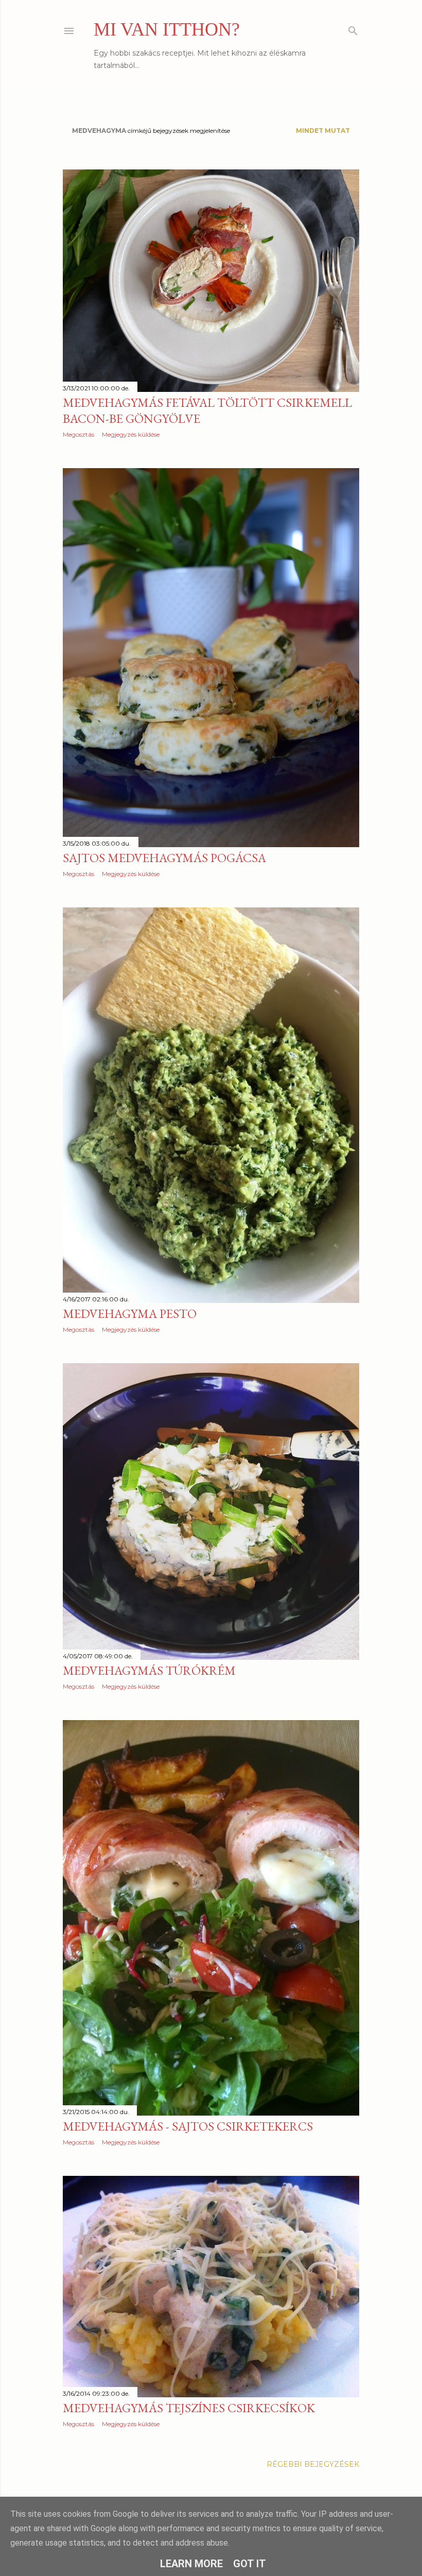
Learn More (191, 2564)
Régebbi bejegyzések (313, 2464)
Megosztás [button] (78, 434)
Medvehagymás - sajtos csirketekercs (188, 2126)
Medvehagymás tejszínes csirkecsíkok (189, 2408)
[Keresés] (353, 29)
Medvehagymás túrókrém (149, 1670)
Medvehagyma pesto (130, 1313)
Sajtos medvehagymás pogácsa (164, 858)
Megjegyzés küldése (131, 434)
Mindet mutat (323, 131)
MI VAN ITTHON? (167, 29)
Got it (250, 2564)
